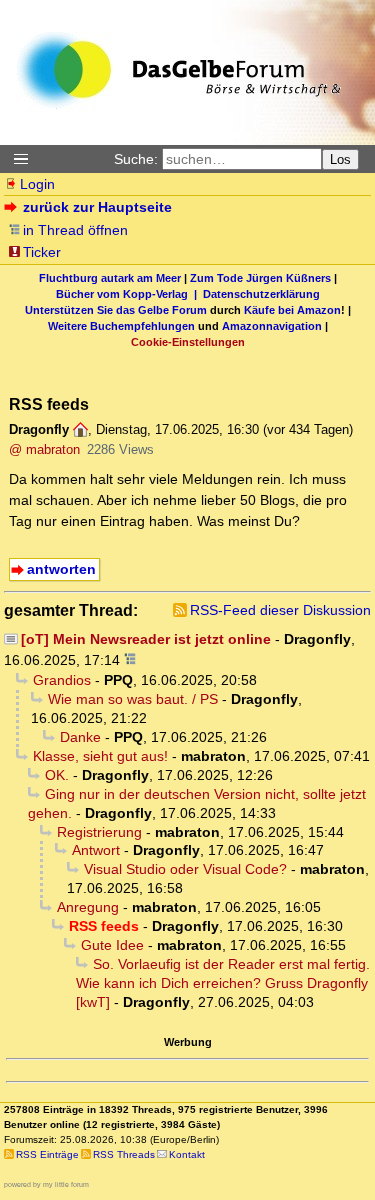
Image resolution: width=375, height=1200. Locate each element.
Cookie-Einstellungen (188, 342)
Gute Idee (112, 945)
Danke (80, 737)
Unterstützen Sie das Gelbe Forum (116, 310)
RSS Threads (124, 1154)
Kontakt (187, 1154)
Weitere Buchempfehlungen (121, 326)
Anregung (88, 907)
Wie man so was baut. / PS (133, 699)
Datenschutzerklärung (261, 294)
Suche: (136, 159)
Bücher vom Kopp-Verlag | (129, 294)
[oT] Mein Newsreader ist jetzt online (146, 639)
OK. (57, 775)
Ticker (42, 252)
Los (340, 159)
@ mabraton (44, 449)
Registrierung (99, 832)
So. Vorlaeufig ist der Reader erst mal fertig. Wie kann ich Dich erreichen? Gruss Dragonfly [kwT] (223, 983)
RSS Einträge (47, 1154)
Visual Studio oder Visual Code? (185, 869)
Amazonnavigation (272, 326)
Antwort (96, 850)
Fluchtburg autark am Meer (110, 278)
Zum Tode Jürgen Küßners (260, 278)
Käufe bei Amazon (292, 310)
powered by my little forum (46, 1184)
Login (37, 184)
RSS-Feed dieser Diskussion (280, 610)
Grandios (62, 680)
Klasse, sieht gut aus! (100, 756)
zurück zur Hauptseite (97, 207)
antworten (61, 569)
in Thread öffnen (75, 230)
